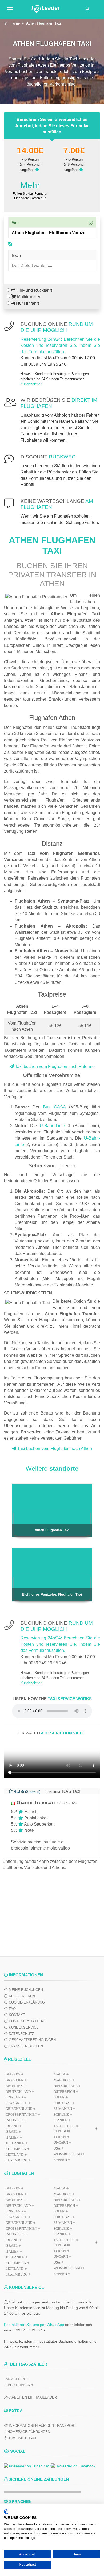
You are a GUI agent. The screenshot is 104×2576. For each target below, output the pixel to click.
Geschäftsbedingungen (32, 2040)
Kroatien (14, 2086)
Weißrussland (68, 2268)
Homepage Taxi (21, 2438)
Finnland (14, 2097)
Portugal (63, 2103)
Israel (12, 2132)
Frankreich (17, 2103)
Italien (12, 2137)
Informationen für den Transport (42, 2426)
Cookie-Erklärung (26, 2002)
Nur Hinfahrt (27, 303)
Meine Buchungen (25, 1990)
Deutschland (18, 2092)
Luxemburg (17, 2160)
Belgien (13, 2074)
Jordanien (15, 2143)
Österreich (64, 2092)
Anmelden (15, 2379)
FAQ (12, 2009)
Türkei (60, 2137)
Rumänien (63, 2109)
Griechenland (19, 2109)
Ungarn (61, 2142)
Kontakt (16, 2015)
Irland (12, 2126)
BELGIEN (13, 2188)
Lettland (15, 2154)
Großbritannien (21, 2114)
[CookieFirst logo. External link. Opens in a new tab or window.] (6, 2512)
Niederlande (66, 2086)
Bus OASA (54, 1107)
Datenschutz (21, 2034)
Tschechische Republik (66, 2129)
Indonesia (15, 2120)
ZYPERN (60, 2274)
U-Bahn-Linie (52, 1126)
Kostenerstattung (27, 2021)
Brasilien (15, 2080)
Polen (59, 2097)
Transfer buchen (25, 2046)
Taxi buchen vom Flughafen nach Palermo (54, 1066)
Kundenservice (23, 2027)
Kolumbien (16, 2149)
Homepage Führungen (28, 2432)
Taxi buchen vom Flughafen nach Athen (54, 1449)
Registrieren (21, 1996)
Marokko (62, 2080)
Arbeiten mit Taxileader (33, 2397)
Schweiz (61, 2114)
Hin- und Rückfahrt (34, 290)
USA (57, 2148)
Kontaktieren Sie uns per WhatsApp (34, 2325)
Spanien (61, 2120)
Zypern (60, 2160)
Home (15, 23)
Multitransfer (28, 297)
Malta (59, 2074)
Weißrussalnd (68, 2154)
